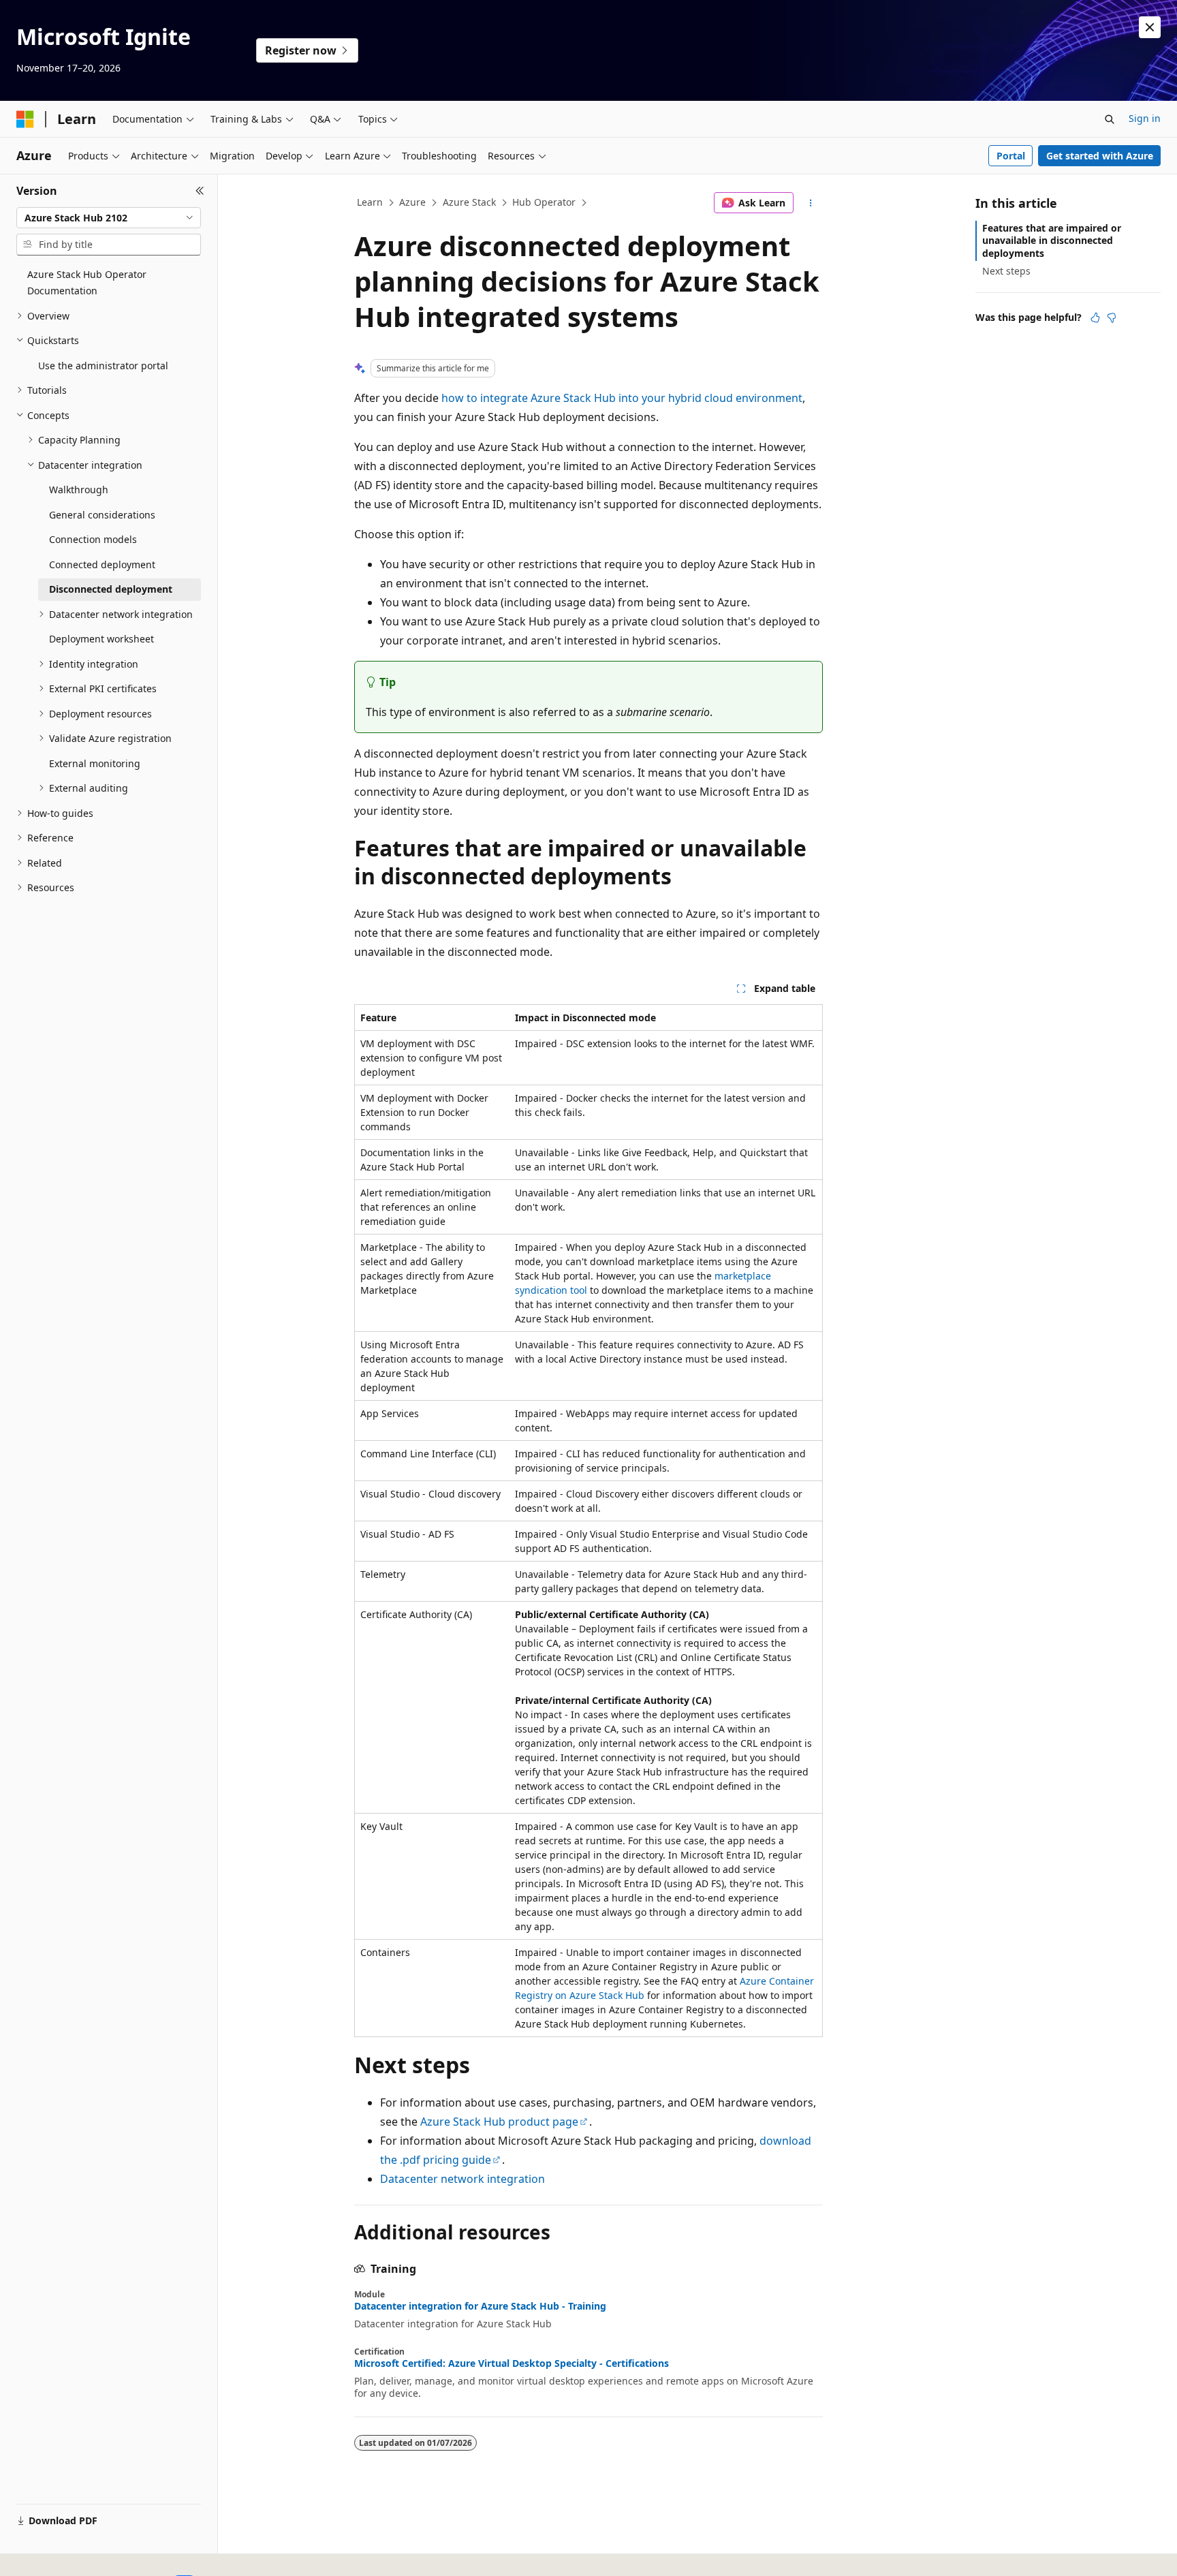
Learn (370, 202)
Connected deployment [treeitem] (102, 564)
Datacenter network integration (462, 2179)
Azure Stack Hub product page (499, 2122)
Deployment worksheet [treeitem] (101, 639)
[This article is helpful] (1095, 317)
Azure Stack (469, 202)
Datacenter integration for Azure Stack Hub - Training (480, 2306)
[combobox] (109, 218)
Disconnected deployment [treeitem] (111, 589)
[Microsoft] (25, 119)
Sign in (1145, 118)
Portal (1011, 156)
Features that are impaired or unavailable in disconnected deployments (1052, 240)
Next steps (1006, 271)
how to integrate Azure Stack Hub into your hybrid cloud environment (622, 398)
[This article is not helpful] (1112, 317)
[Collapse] (200, 191)
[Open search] (1110, 119)
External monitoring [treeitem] (95, 763)
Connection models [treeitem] (93, 539)
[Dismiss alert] (1150, 27)
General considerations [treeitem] (102, 515)
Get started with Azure (1100, 156)
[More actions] (811, 203)
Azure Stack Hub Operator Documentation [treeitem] (87, 283)
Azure (412, 202)
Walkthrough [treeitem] (79, 490)
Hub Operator (544, 202)
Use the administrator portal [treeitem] (103, 366)
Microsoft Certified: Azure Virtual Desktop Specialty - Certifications (512, 2363)
